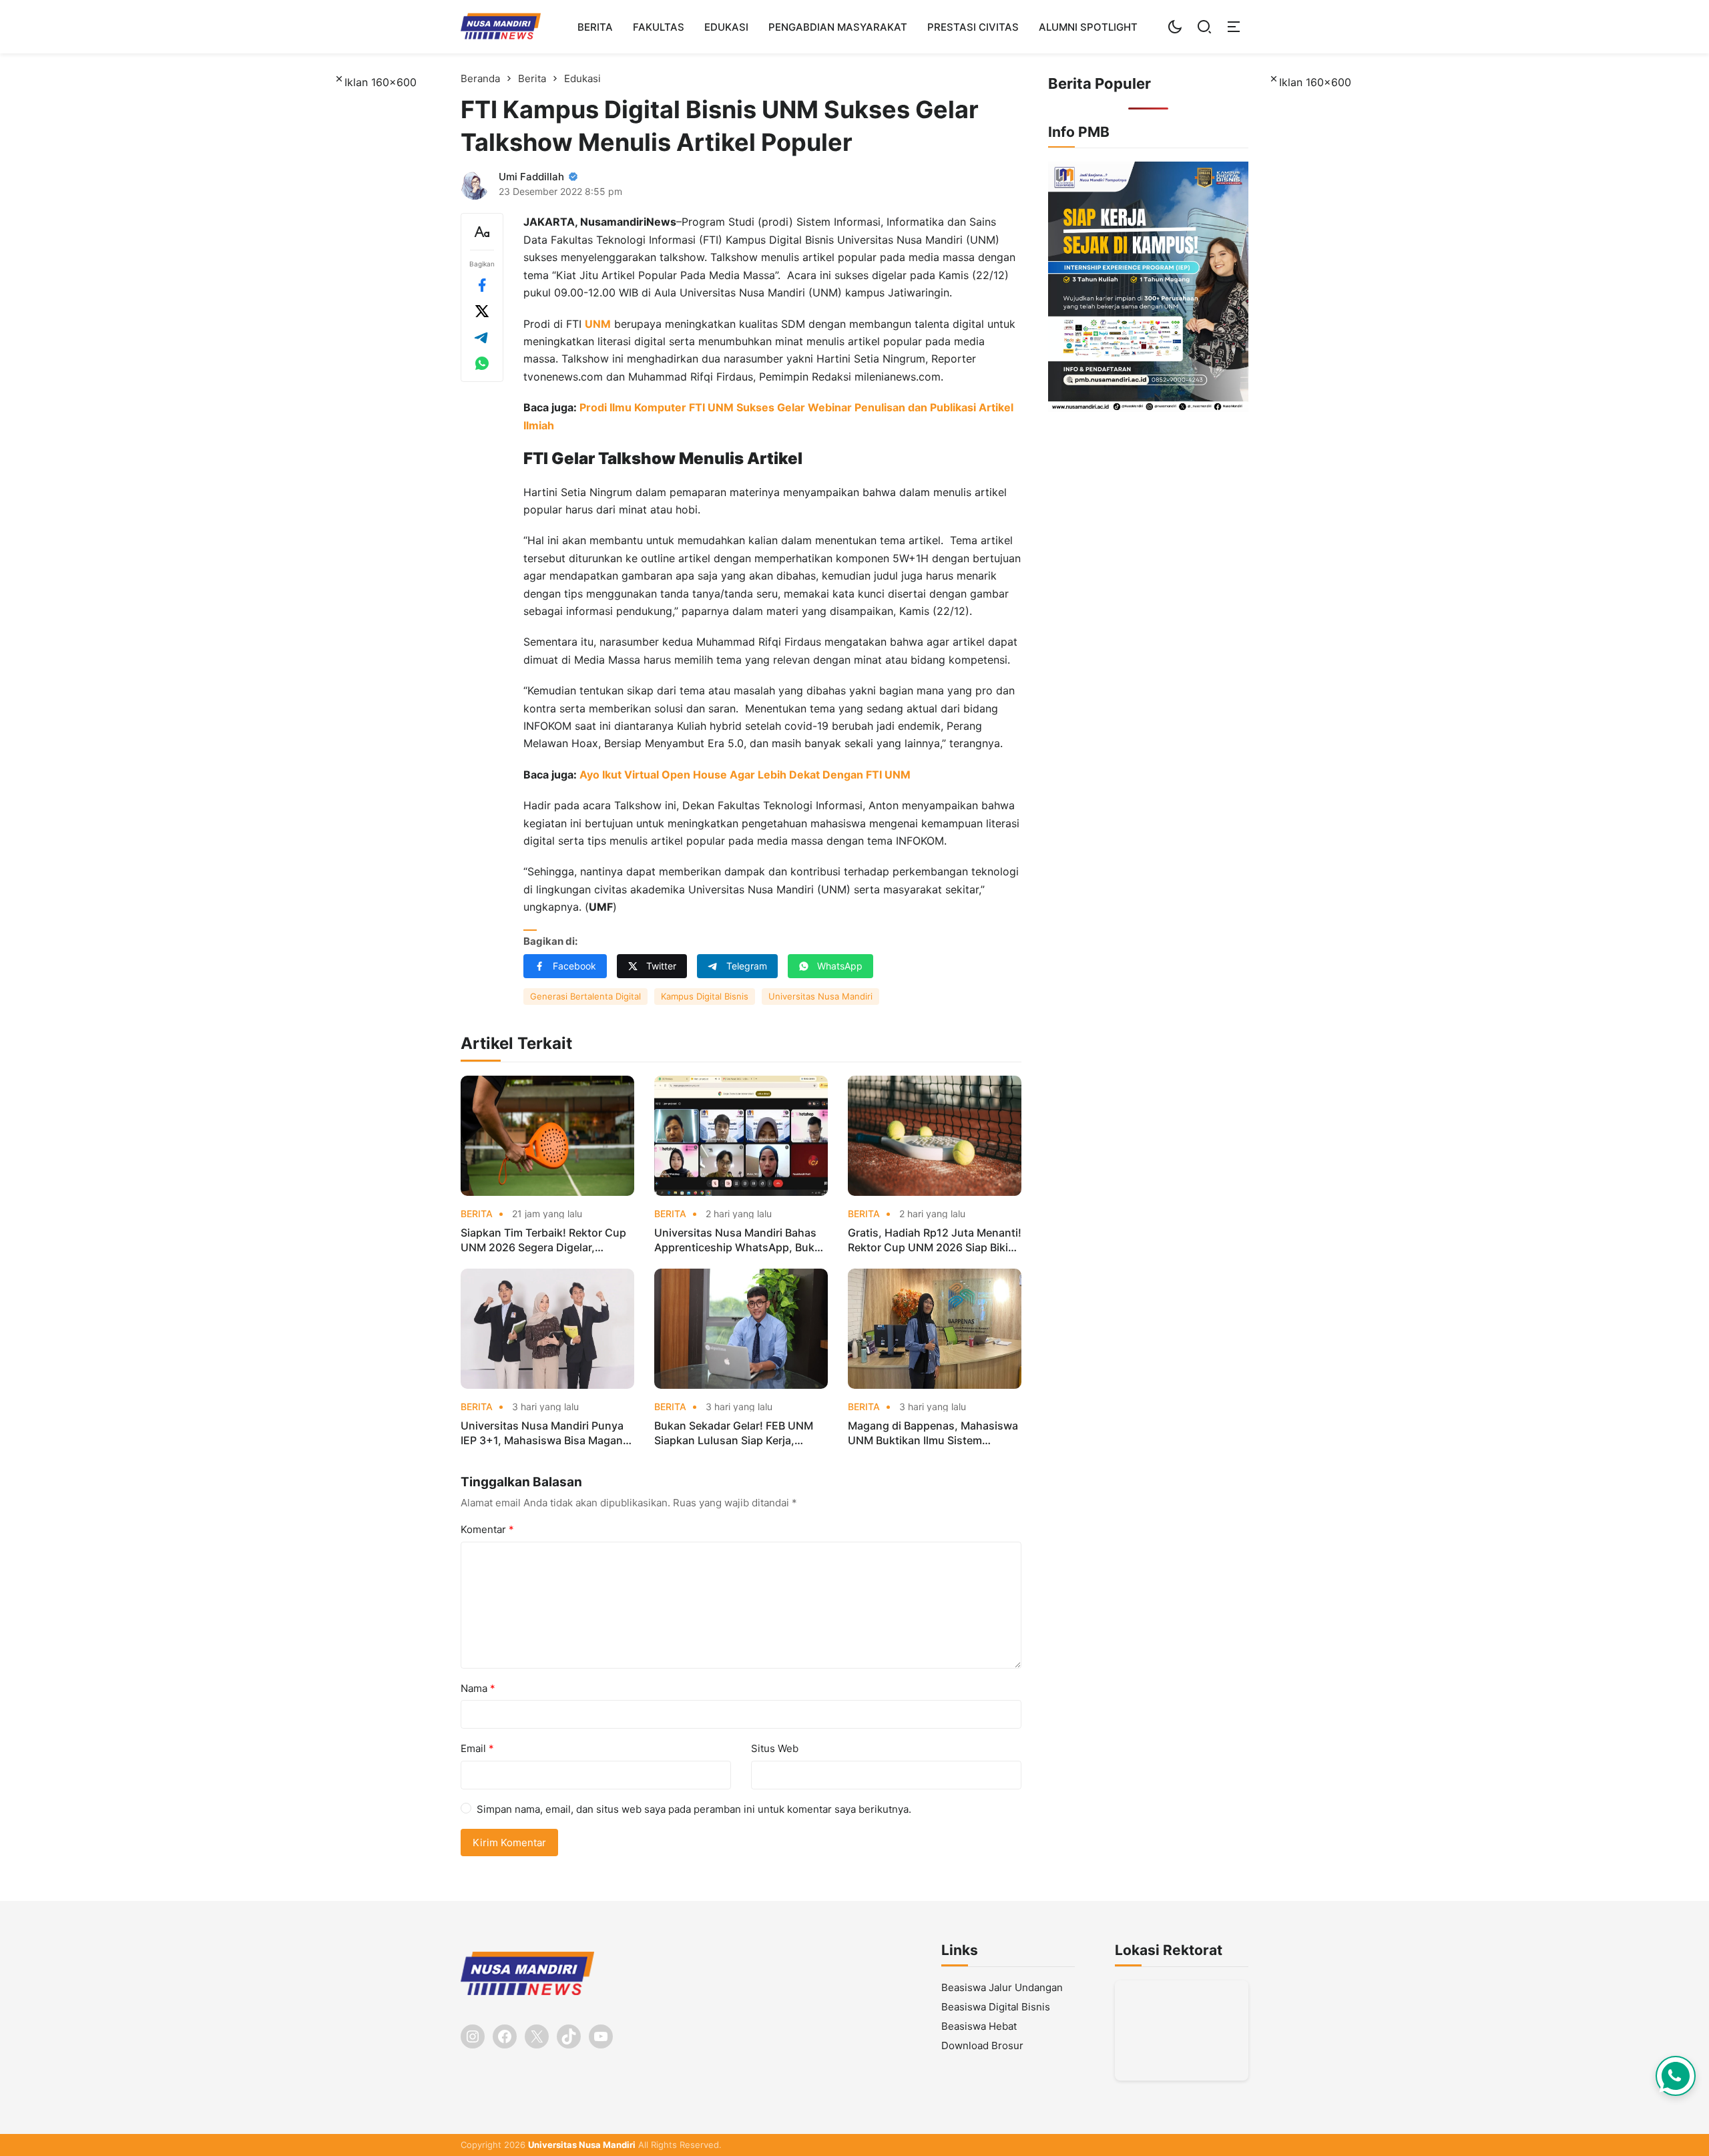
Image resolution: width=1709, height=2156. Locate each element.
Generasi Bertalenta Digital (585, 996)
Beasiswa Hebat (979, 2026)
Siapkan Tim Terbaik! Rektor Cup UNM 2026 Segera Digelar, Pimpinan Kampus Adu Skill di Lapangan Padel (543, 1241)
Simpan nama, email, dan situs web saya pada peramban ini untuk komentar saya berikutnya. (694, 1809)
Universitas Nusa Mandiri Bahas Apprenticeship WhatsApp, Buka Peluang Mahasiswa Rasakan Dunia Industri (737, 1241)
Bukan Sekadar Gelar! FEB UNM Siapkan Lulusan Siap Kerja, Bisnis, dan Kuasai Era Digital (734, 1434)
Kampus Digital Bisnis (705, 996)
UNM (598, 324)
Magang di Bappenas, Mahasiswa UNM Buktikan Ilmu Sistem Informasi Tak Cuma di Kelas (933, 1434)
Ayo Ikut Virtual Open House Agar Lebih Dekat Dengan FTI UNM (745, 775)
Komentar (487, 1529)
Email (477, 1748)
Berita (595, 27)
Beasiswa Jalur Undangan (1002, 1987)
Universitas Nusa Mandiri (820, 996)
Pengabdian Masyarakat (838, 27)
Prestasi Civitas (973, 27)
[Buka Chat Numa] (1676, 2076)
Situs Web (775, 1748)
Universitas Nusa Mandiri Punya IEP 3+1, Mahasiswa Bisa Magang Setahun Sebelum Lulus (545, 1434)
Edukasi (726, 27)
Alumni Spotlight (1088, 27)
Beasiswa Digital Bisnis (996, 2007)
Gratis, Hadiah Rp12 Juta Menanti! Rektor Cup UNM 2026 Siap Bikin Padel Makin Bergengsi (935, 1241)
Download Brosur (982, 2045)
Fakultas (659, 27)
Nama (478, 1688)
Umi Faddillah (531, 177)
